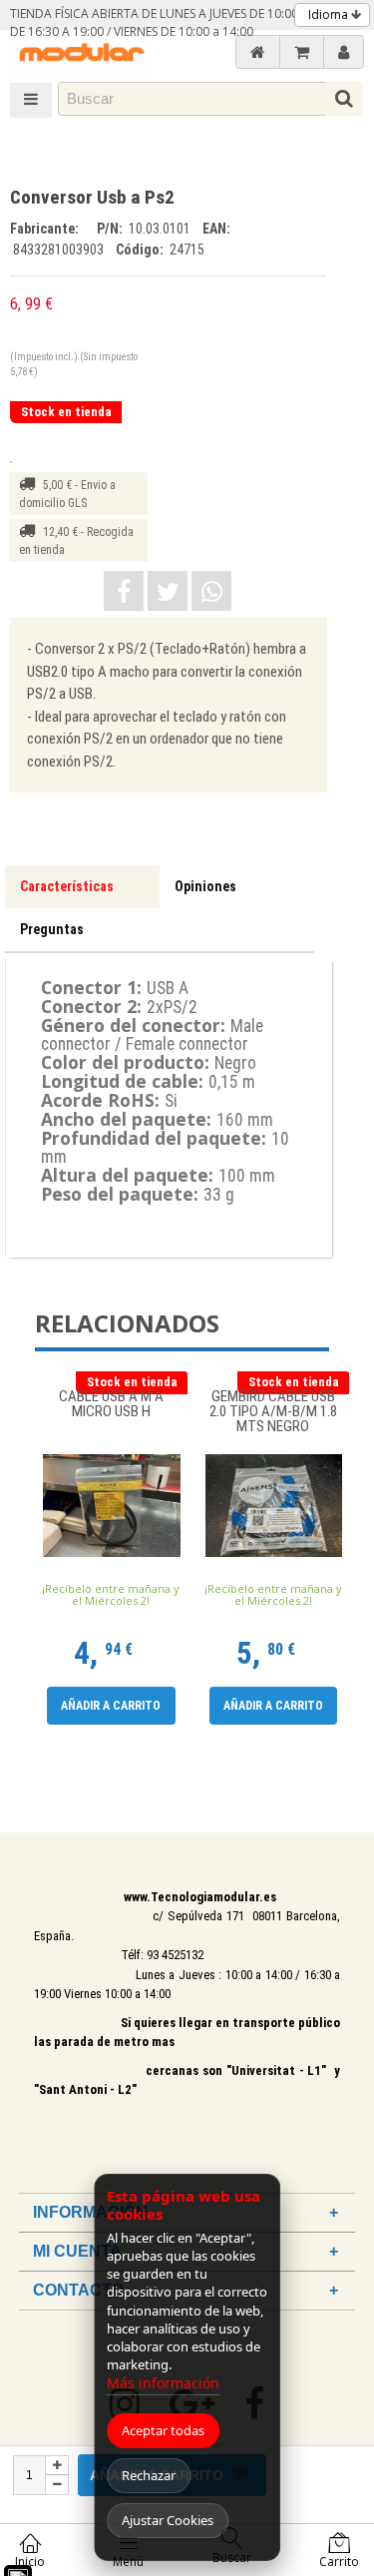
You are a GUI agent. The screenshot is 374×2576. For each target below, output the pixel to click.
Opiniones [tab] (205, 886)
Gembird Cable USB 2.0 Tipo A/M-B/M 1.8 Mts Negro (273, 1412)
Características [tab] (67, 886)
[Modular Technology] (81, 54)
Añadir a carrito (111, 1706)
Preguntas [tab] (52, 929)
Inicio (30, 2562)
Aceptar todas (163, 2430)
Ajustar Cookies (168, 2520)
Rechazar (149, 2475)
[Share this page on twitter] (168, 591)
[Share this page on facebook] (124, 591)
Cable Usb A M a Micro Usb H (111, 1405)
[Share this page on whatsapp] (211, 591)
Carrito (339, 2562)
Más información (163, 2383)
